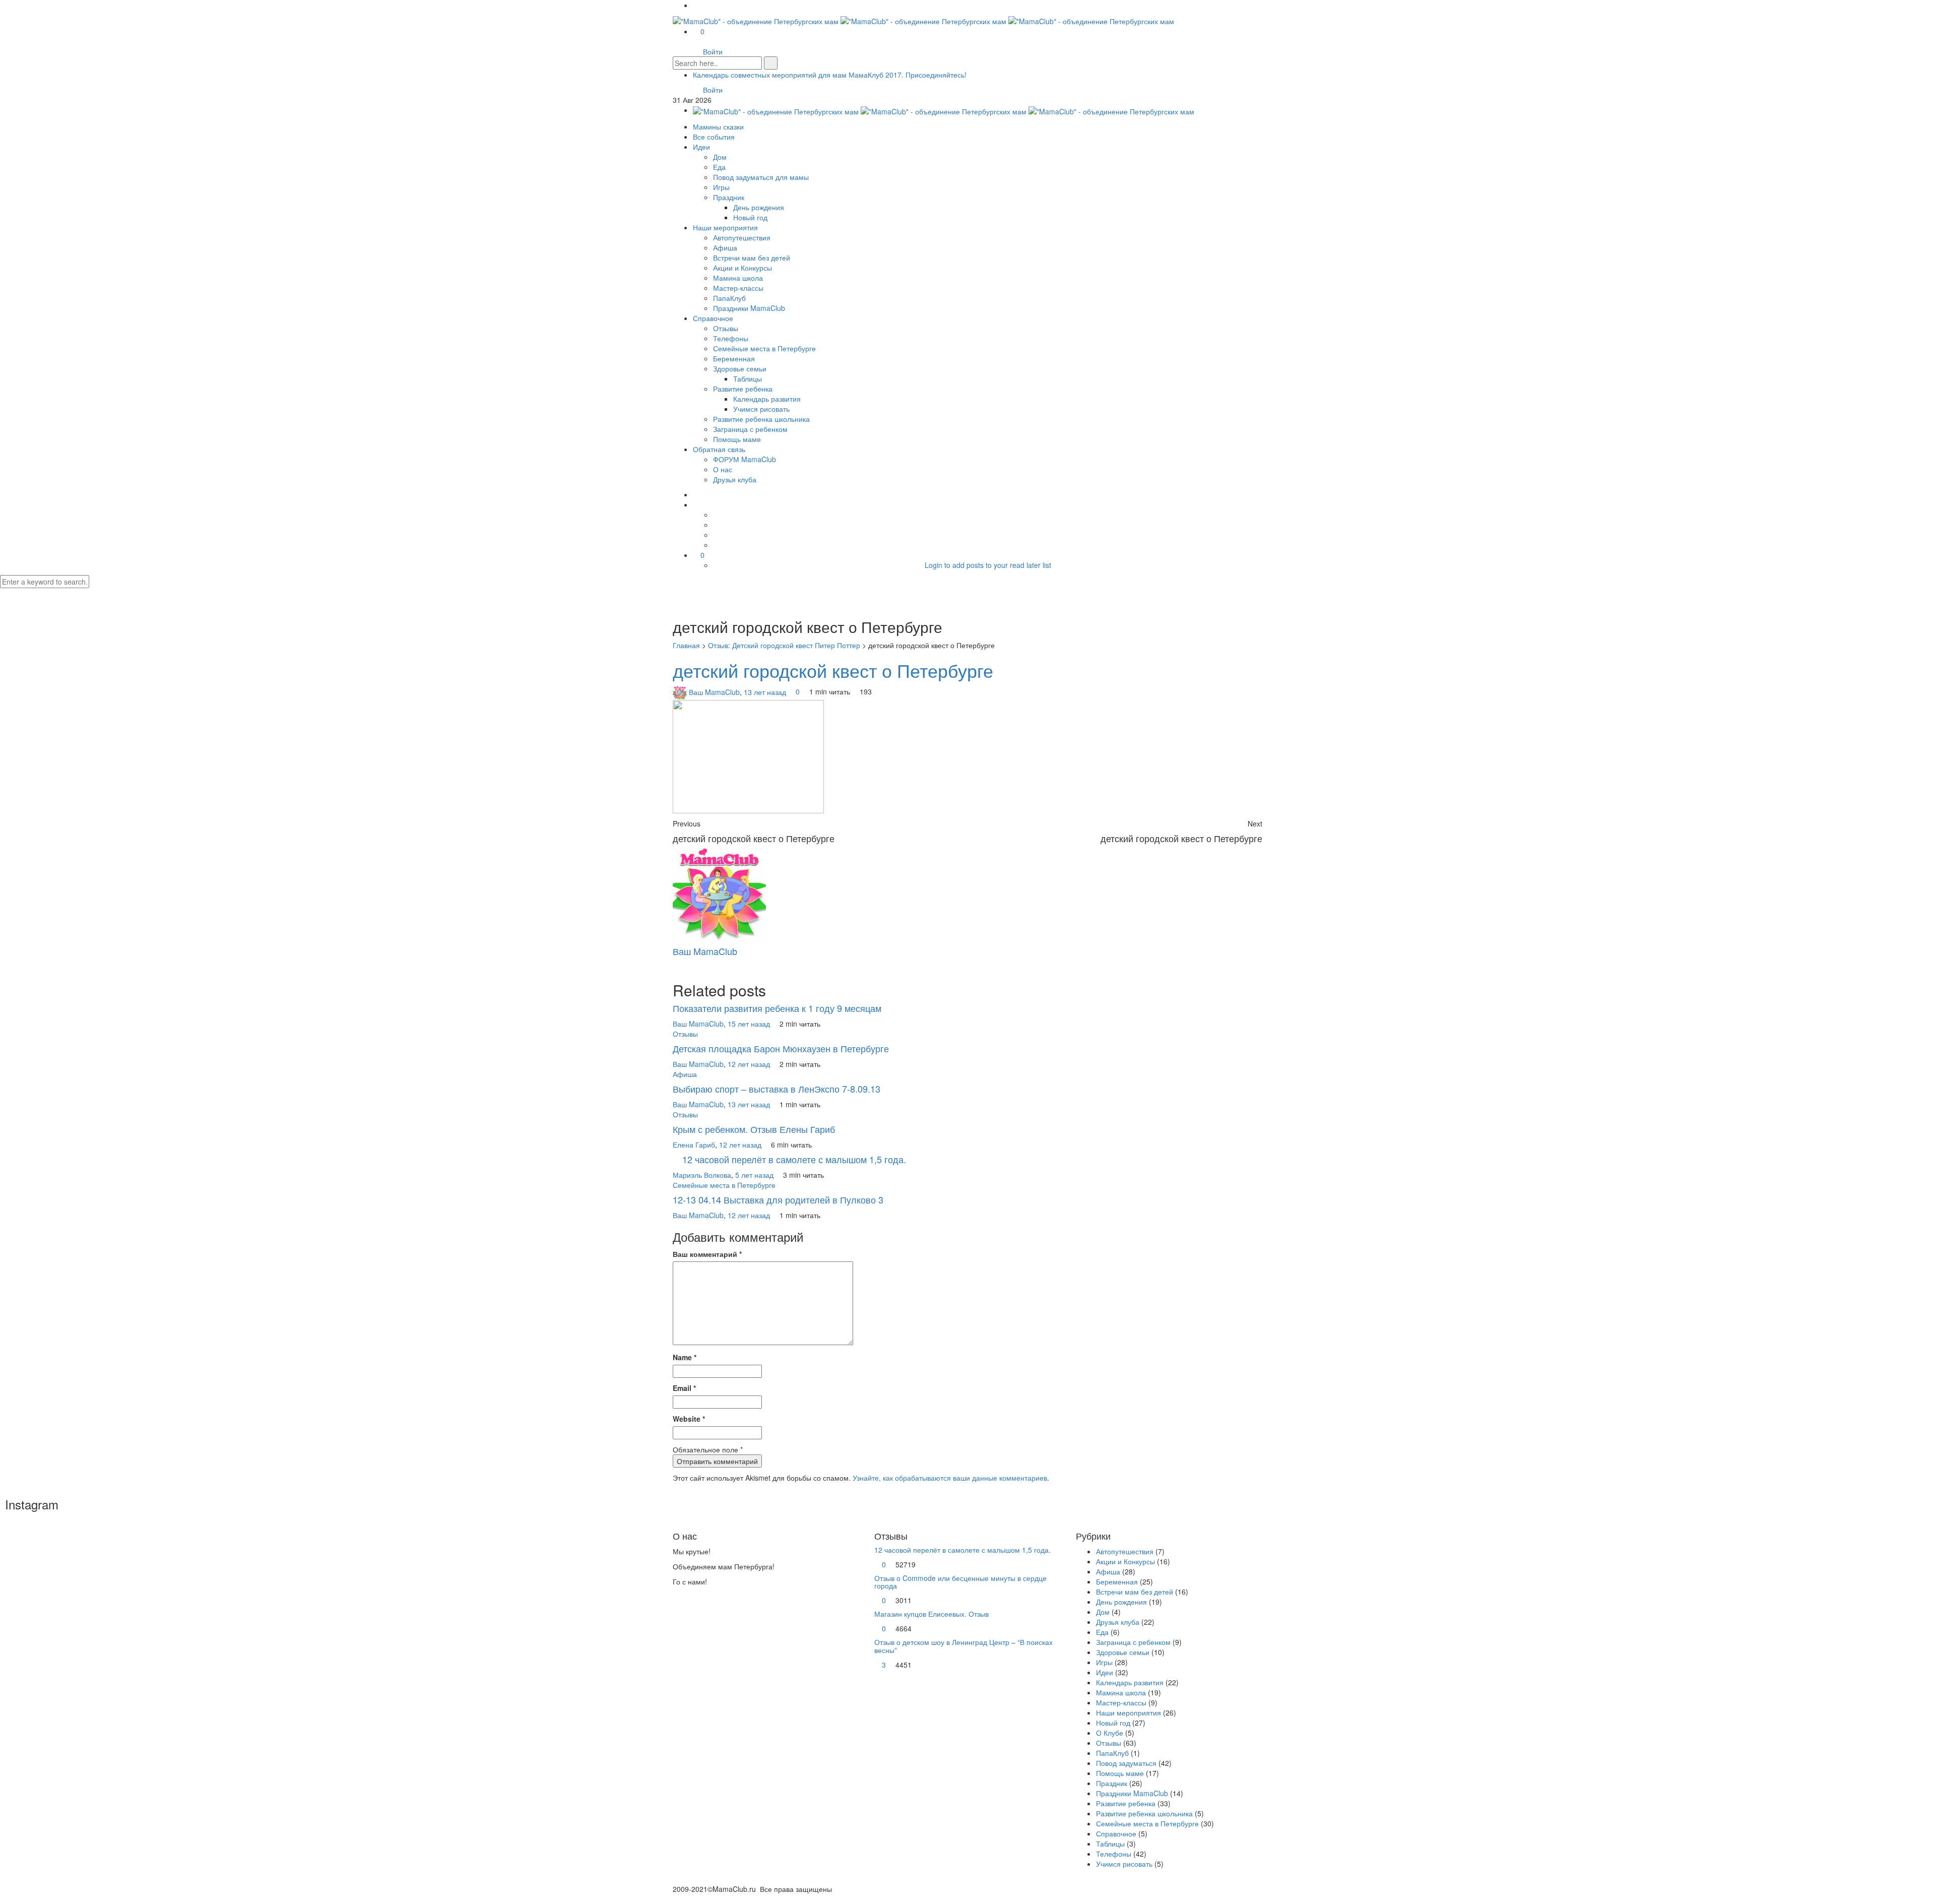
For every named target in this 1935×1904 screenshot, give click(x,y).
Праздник (729, 197)
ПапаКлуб (729, 298)
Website (689, 1419)
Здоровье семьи (740, 368)
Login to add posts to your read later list (988, 565)
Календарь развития (767, 399)
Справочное (713, 318)
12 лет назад (750, 1064)
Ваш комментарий (707, 1254)
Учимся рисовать (761, 409)
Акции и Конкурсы (743, 268)
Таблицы (748, 378)
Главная (686, 645)
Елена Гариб (694, 1145)
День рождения (759, 207)
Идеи (701, 147)
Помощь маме (737, 439)
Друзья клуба (735, 479)
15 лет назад (750, 1024)
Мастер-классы (738, 288)
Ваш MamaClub (714, 691)
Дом (720, 157)
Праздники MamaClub (749, 308)
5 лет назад (755, 1175)
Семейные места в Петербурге (764, 348)
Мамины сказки (718, 126)
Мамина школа (738, 278)
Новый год (750, 217)
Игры (721, 187)
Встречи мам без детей (752, 258)
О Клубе (1110, 1733)
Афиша (725, 247)
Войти (713, 51)
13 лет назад (766, 691)
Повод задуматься (1126, 1763)
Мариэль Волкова (702, 1175)
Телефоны (731, 338)
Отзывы (726, 328)
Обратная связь (719, 449)
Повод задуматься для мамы (761, 177)
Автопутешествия (742, 237)
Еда (719, 167)
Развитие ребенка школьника (761, 419)
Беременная (734, 358)
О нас (723, 469)
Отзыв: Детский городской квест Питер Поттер (784, 645)
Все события (714, 137)
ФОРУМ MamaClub (745, 459)
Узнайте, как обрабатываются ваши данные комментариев (950, 1478)
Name (685, 1357)
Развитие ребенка (743, 389)
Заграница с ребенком (750, 429)
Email (684, 1388)
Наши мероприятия (725, 227)
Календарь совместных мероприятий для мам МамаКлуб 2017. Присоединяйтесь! (830, 75)
